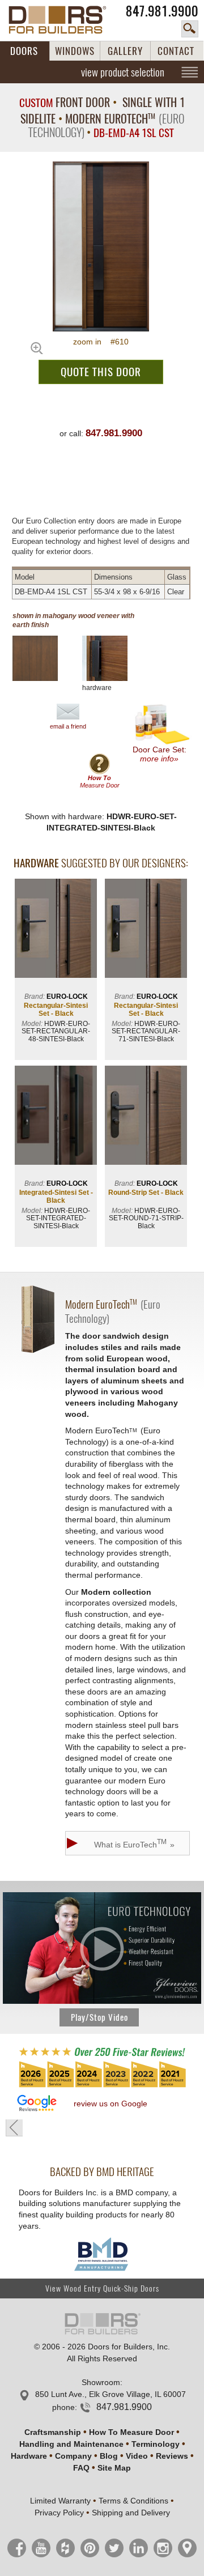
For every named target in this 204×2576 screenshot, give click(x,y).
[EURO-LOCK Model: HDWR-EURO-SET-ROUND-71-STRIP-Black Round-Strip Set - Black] (146, 1116)
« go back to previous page (14, 2128)
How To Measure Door (131, 2432)
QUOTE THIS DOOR (101, 372)
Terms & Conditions (133, 2501)
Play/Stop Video (99, 2017)
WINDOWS (75, 51)
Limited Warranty (60, 2501)
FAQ (81, 2468)
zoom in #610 (101, 342)
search (190, 29)
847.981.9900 (162, 11)
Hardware (29, 2456)
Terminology (156, 2444)
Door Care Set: (160, 754)
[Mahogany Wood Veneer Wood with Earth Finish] (44, 658)
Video (137, 2456)
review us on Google (110, 2104)
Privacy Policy (59, 2513)
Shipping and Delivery (131, 2513)
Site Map (114, 2468)
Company (73, 2456)
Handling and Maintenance (71, 2444)
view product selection (123, 72)
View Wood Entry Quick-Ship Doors (102, 2288)
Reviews (172, 2456)
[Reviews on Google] (37, 2104)
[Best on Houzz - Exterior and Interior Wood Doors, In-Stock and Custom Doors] (102, 2087)
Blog (109, 2456)
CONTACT (176, 51)
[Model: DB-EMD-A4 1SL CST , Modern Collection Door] (101, 246)
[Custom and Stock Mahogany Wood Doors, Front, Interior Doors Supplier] (63, 20)
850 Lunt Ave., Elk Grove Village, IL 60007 (110, 2394)
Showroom (101, 2382)
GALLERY (125, 51)
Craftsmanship (53, 2432)
